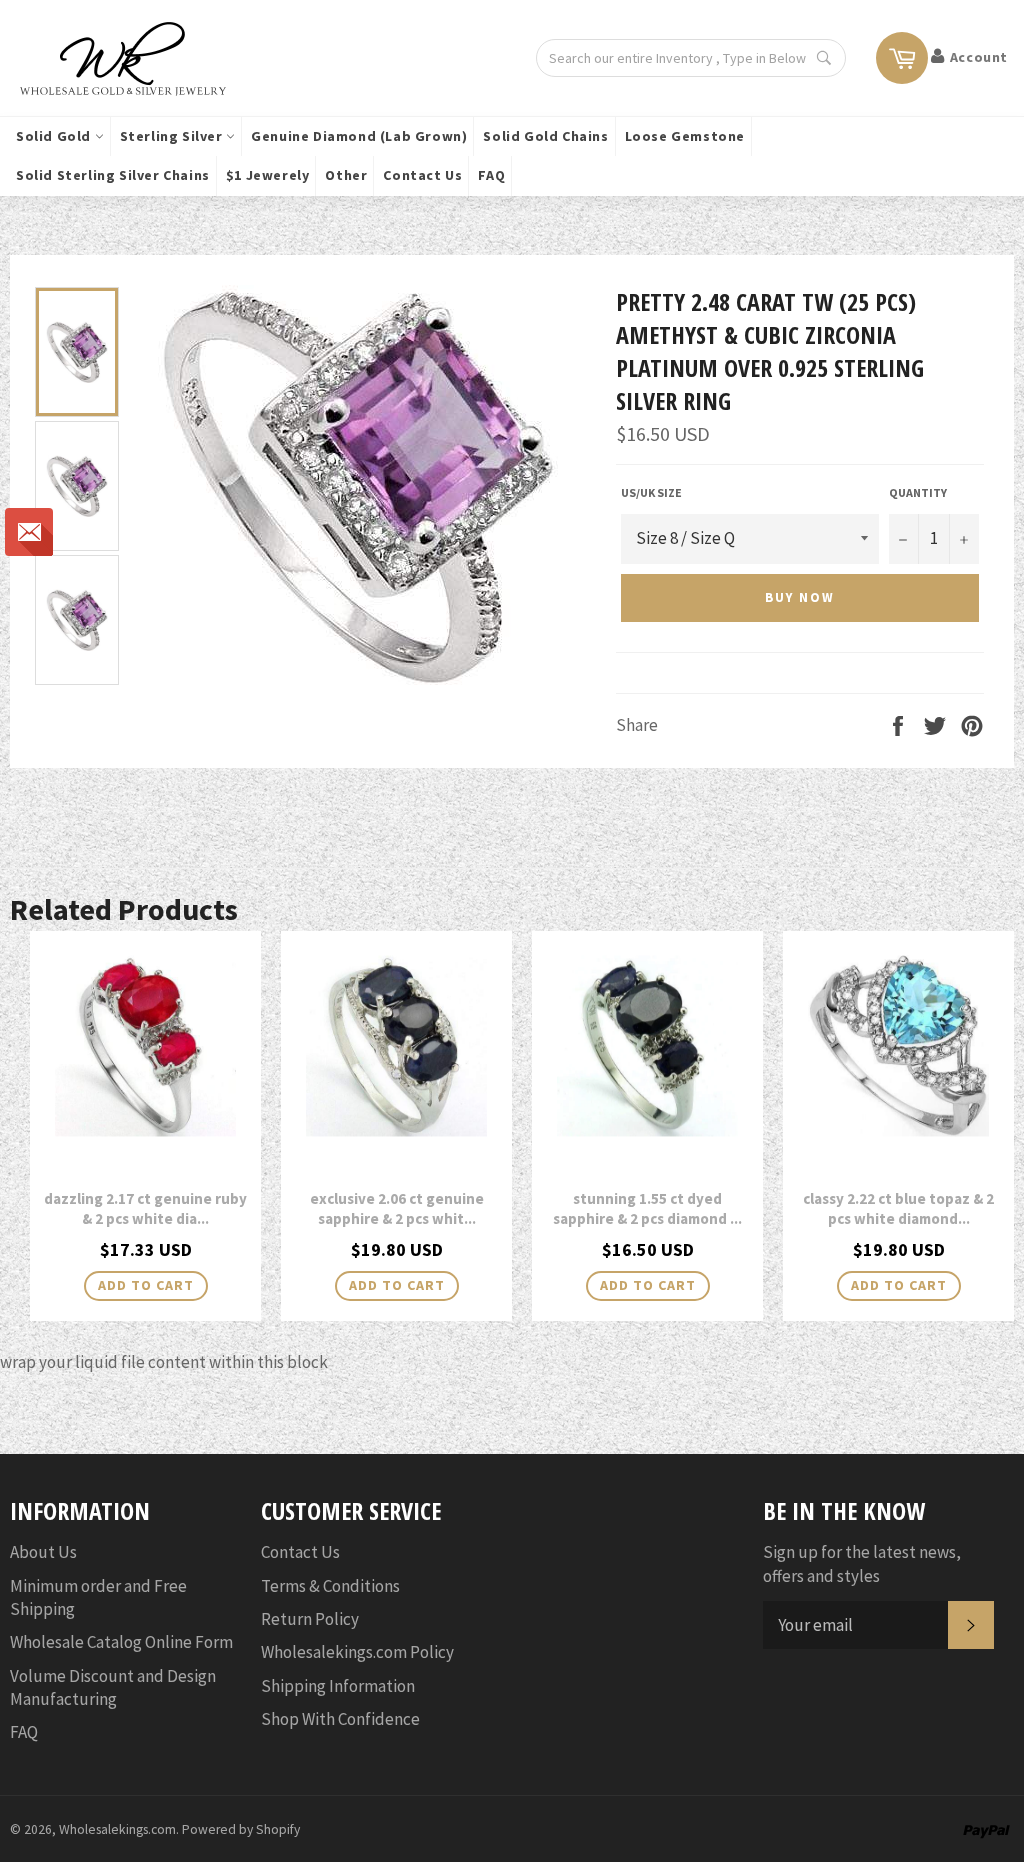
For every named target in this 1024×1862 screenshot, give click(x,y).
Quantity (918, 492)
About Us (43, 1552)
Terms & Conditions (330, 1586)
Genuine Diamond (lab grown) (359, 136)
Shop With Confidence (340, 1719)
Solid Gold (55, 136)
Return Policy (310, 1619)
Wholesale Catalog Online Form (121, 1642)
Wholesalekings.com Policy (357, 1652)
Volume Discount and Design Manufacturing (113, 1687)
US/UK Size (651, 492)
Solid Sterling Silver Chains (113, 175)
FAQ (491, 175)
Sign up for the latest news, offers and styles (862, 1563)
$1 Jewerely (268, 175)
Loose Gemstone (685, 136)
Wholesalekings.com (117, 1829)
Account (979, 57)
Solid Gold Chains (545, 136)
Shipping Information (338, 1686)
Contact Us (422, 175)
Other (346, 175)
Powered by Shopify (241, 1829)
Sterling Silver (173, 136)
